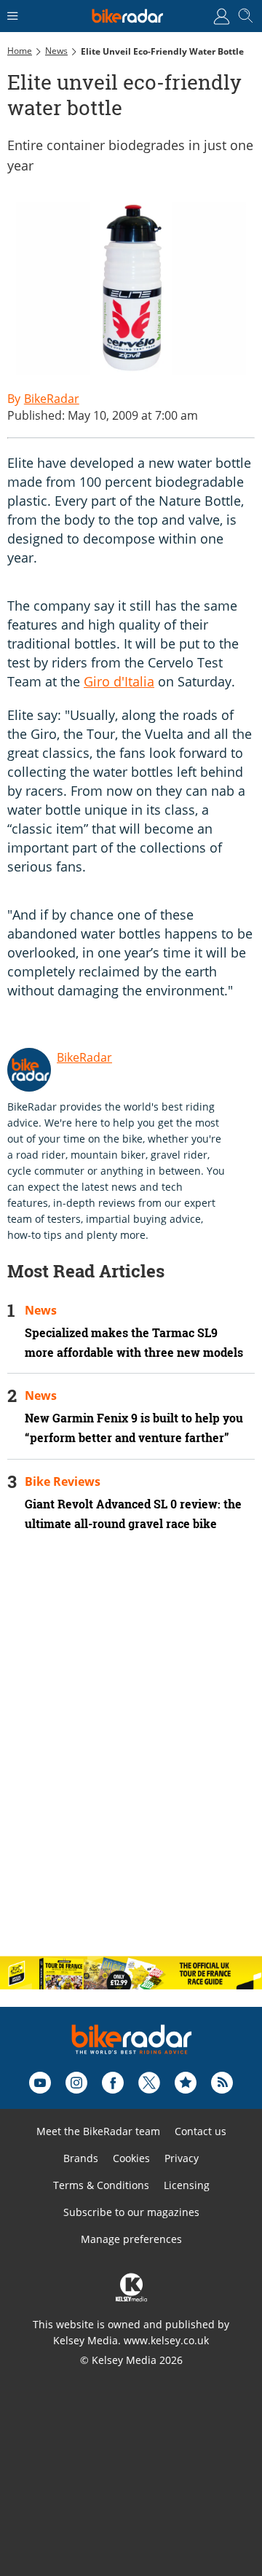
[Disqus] (131, 1756)
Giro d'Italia (119, 681)
